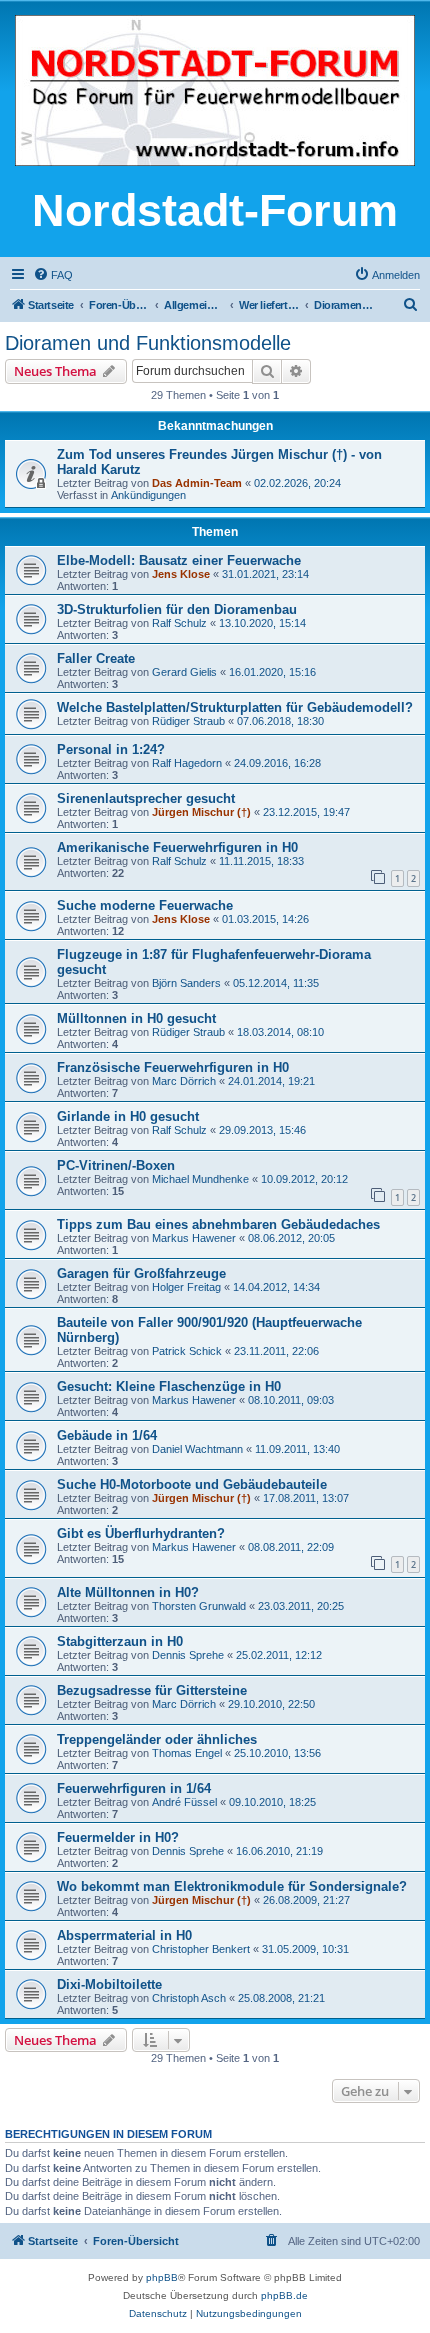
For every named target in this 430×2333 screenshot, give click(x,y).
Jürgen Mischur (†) (201, 812)
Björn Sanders (186, 983)
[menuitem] (53, 275)
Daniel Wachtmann (197, 1449)
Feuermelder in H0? (118, 1837)
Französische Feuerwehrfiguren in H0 (173, 1067)
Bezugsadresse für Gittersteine (152, 1690)
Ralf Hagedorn (187, 763)
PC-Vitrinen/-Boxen (116, 1165)
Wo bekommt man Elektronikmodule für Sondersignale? (232, 1886)
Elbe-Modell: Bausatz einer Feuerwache (179, 560)
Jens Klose (181, 574)
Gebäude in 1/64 (107, 1435)
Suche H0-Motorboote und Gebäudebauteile (192, 1484)
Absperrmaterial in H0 (124, 1935)
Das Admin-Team (197, 483)
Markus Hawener (194, 1238)
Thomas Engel (187, 1753)
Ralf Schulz (179, 623)
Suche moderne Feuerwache (145, 905)
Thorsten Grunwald (199, 1606)
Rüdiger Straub (188, 721)
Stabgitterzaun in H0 (120, 1641)
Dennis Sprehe (188, 1655)
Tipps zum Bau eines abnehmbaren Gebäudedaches (218, 1224)
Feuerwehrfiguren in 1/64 (134, 1788)
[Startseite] (215, 92)
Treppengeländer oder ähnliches (157, 1739)
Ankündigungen (148, 495)
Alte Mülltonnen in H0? (128, 1592)
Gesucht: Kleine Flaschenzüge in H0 (169, 1386)
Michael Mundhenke (200, 1179)
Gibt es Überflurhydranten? (141, 1533)
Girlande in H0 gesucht (128, 1116)
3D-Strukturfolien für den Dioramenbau (177, 609)
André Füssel (184, 1802)
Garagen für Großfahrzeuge (141, 1273)
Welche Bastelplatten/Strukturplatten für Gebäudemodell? (235, 707)
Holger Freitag (186, 1287)
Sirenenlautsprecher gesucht (146, 798)
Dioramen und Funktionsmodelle (148, 343)
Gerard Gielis (184, 672)
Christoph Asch (189, 1998)
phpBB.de (284, 2295)
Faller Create (96, 658)
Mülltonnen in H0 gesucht (136, 1018)
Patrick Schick (187, 1351)
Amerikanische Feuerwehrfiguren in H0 (177, 847)
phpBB (162, 2277)
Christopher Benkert (201, 1949)
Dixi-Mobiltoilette (109, 1984)
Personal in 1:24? (111, 749)
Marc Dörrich (184, 1081)
